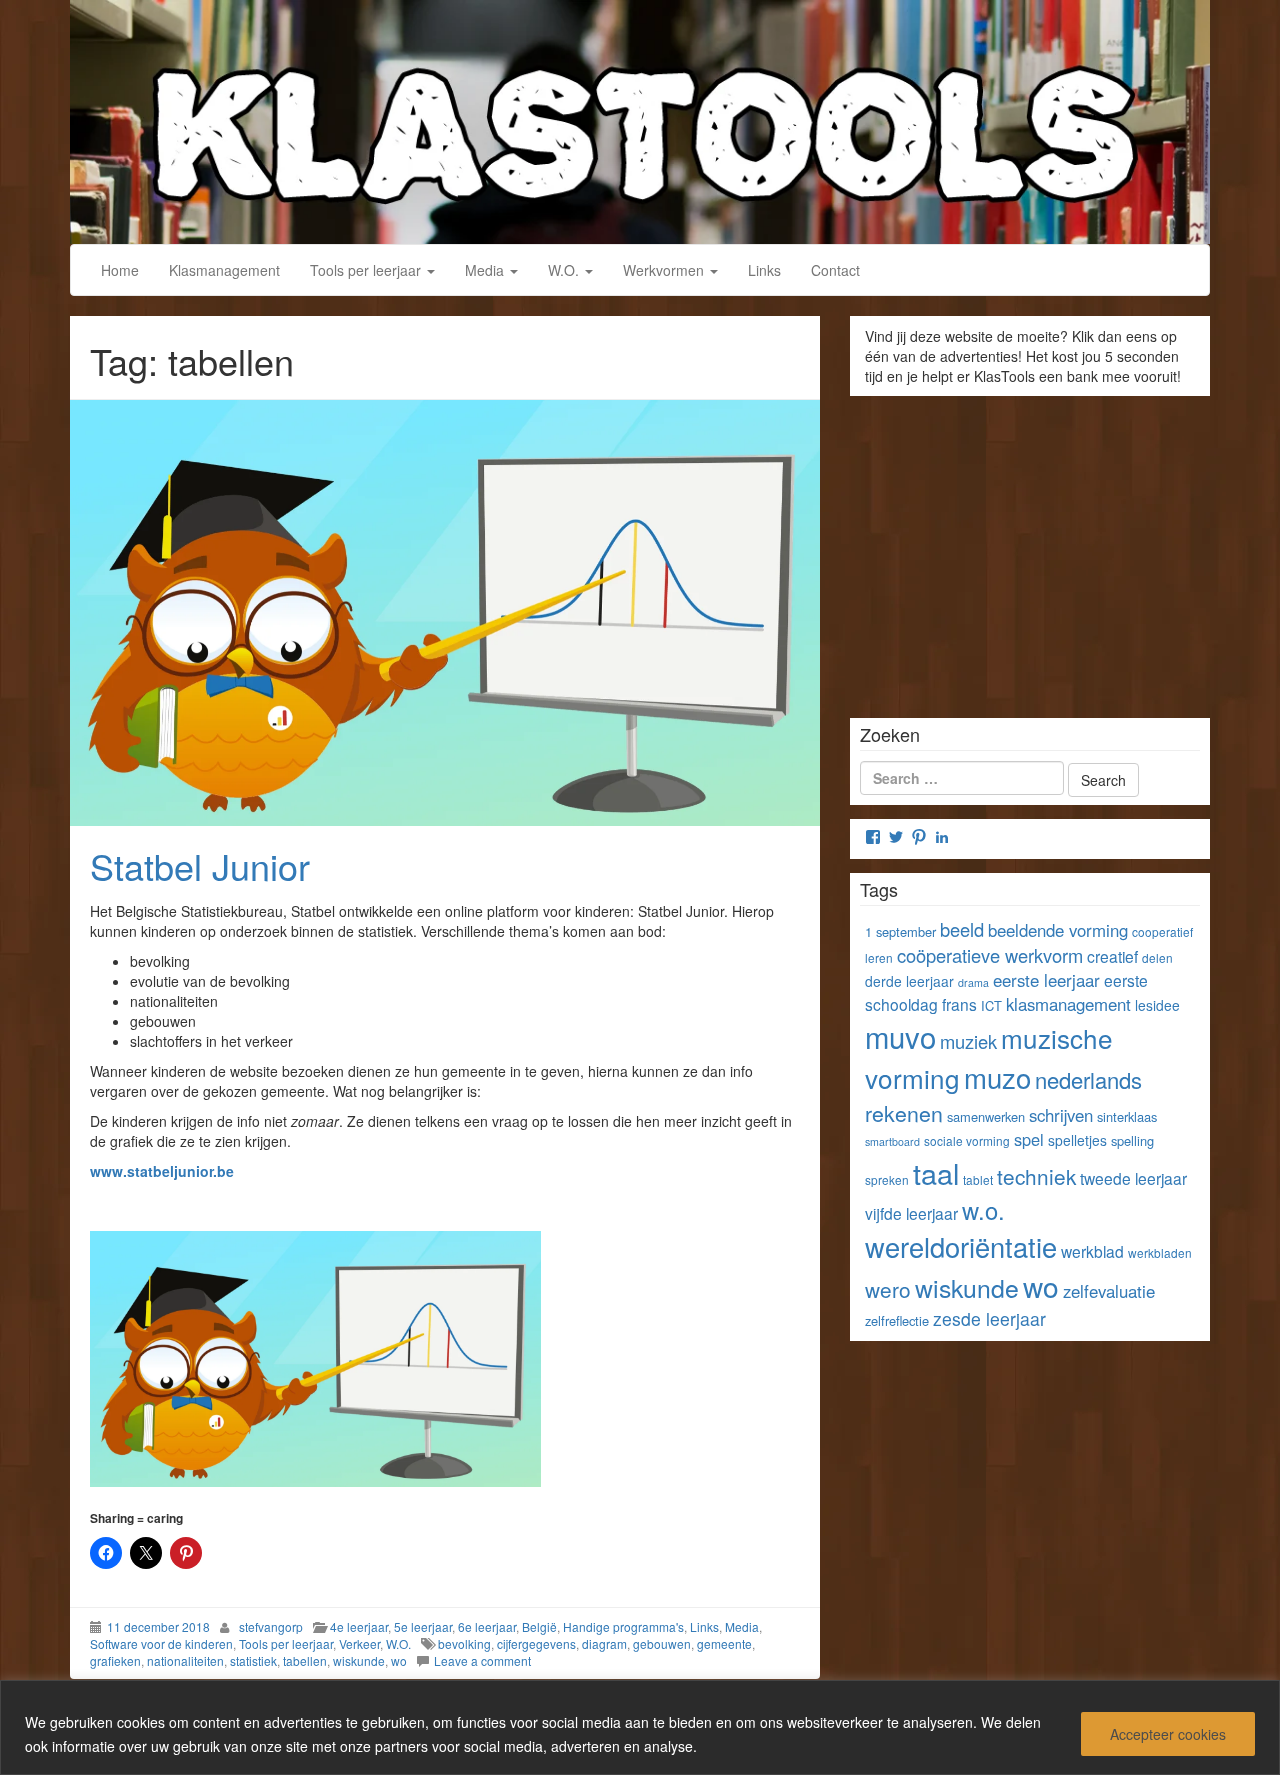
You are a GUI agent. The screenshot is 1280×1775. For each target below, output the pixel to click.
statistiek (253, 1660)
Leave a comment (482, 1660)
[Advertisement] (1030, 550)
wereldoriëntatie (961, 1246)
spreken (887, 1179)
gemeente (724, 1643)
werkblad (1092, 1251)
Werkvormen (665, 270)
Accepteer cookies (1168, 1734)
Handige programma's (623, 1626)
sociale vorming (967, 1140)
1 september (900, 931)
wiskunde (359, 1660)
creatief (1112, 956)
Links (764, 270)
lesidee (1157, 1005)
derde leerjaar (909, 981)
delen (1157, 957)
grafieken (115, 1660)
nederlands (1088, 1079)
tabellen (305, 1660)
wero (888, 1289)
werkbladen (1160, 1252)
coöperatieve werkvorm (990, 955)
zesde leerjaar (989, 1318)
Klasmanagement (224, 270)
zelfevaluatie (1109, 1291)
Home (120, 270)
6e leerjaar (487, 1626)
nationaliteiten (185, 1660)
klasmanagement (1068, 1004)
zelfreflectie (897, 1320)
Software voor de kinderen (161, 1643)
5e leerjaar (423, 1626)
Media (486, 270)
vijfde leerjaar (911, 1213)
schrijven (1061, 1115)
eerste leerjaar (1046, 980)
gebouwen (662, 1643)
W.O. (565, 270)
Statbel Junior (200, 865)
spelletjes (1077, 1140)
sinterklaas (1127, 1116)
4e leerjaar (359, 1626)
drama (973, 982)
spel (1029, 1139)
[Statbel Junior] (445, 613)
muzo (997, 1077)
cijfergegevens (536, 1643)
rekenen (904, 1112)
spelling (1132, 1140)
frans (959, 1004)
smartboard (892, 1141)
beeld (962, 929)
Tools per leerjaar (367, 270)
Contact (835, 270)
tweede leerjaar (1133, 1178)
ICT (991, 1005)
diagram (604, 1643)
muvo (900, 1036)
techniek (1036, 1176)
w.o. (983, 1210)
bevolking (464, 1643)
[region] (640, 1727)
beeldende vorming (1058, 930)
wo (399, 1660)
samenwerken (986, 1116)
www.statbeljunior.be (162, 1171)
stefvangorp (271, 1626)
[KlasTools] (640, 119)
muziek (968, 1041)
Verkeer (359, 1643)
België (539, 1626)
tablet (978, 1179)
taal (936, 1172)
